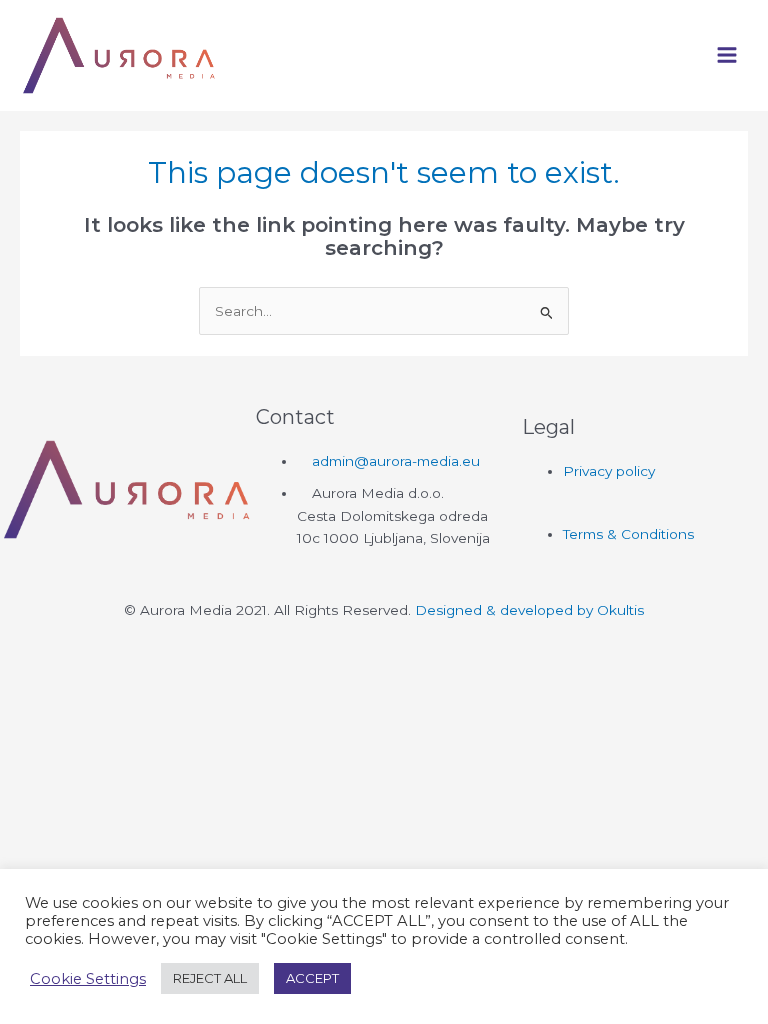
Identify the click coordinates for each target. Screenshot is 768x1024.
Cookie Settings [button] (88, 979)
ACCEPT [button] (312, 978)
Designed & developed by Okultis (529, 610)
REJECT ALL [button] (210, 978)
